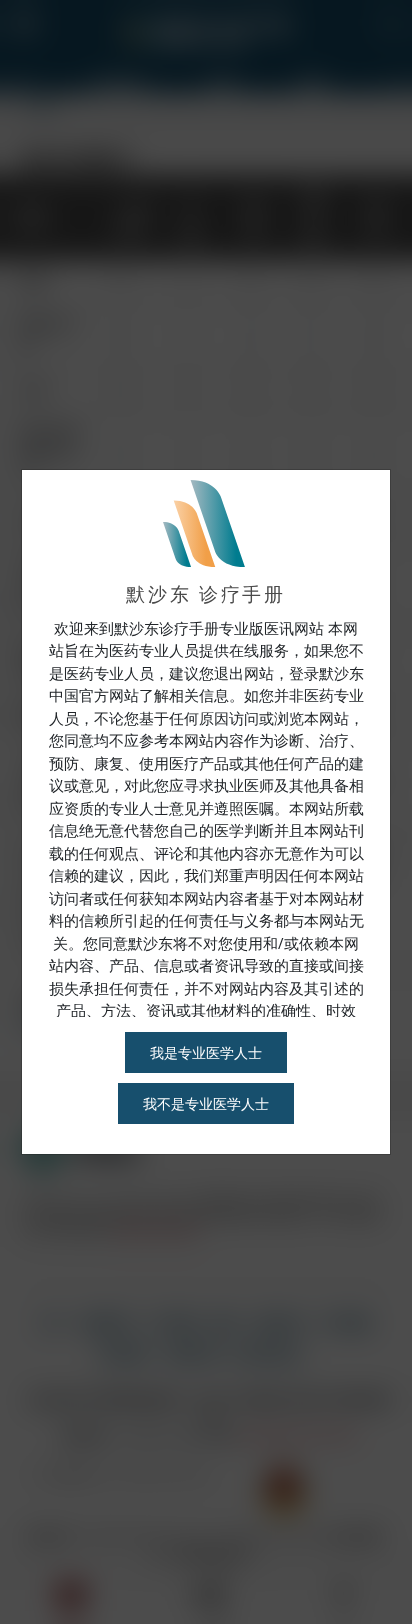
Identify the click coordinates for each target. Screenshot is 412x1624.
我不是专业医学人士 (206, 1103)
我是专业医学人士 (206, 1052)
